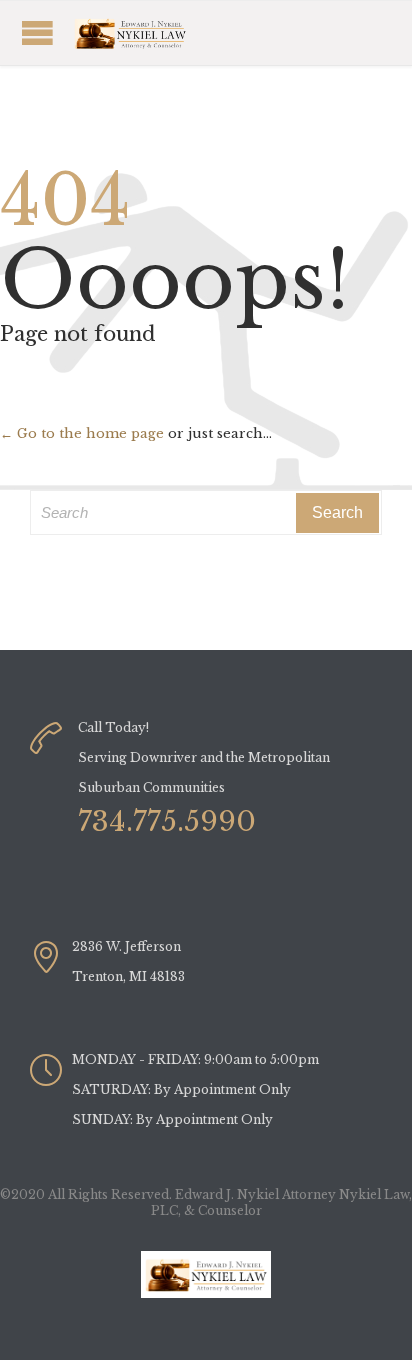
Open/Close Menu (155, 32)
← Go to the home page (82, 433)
